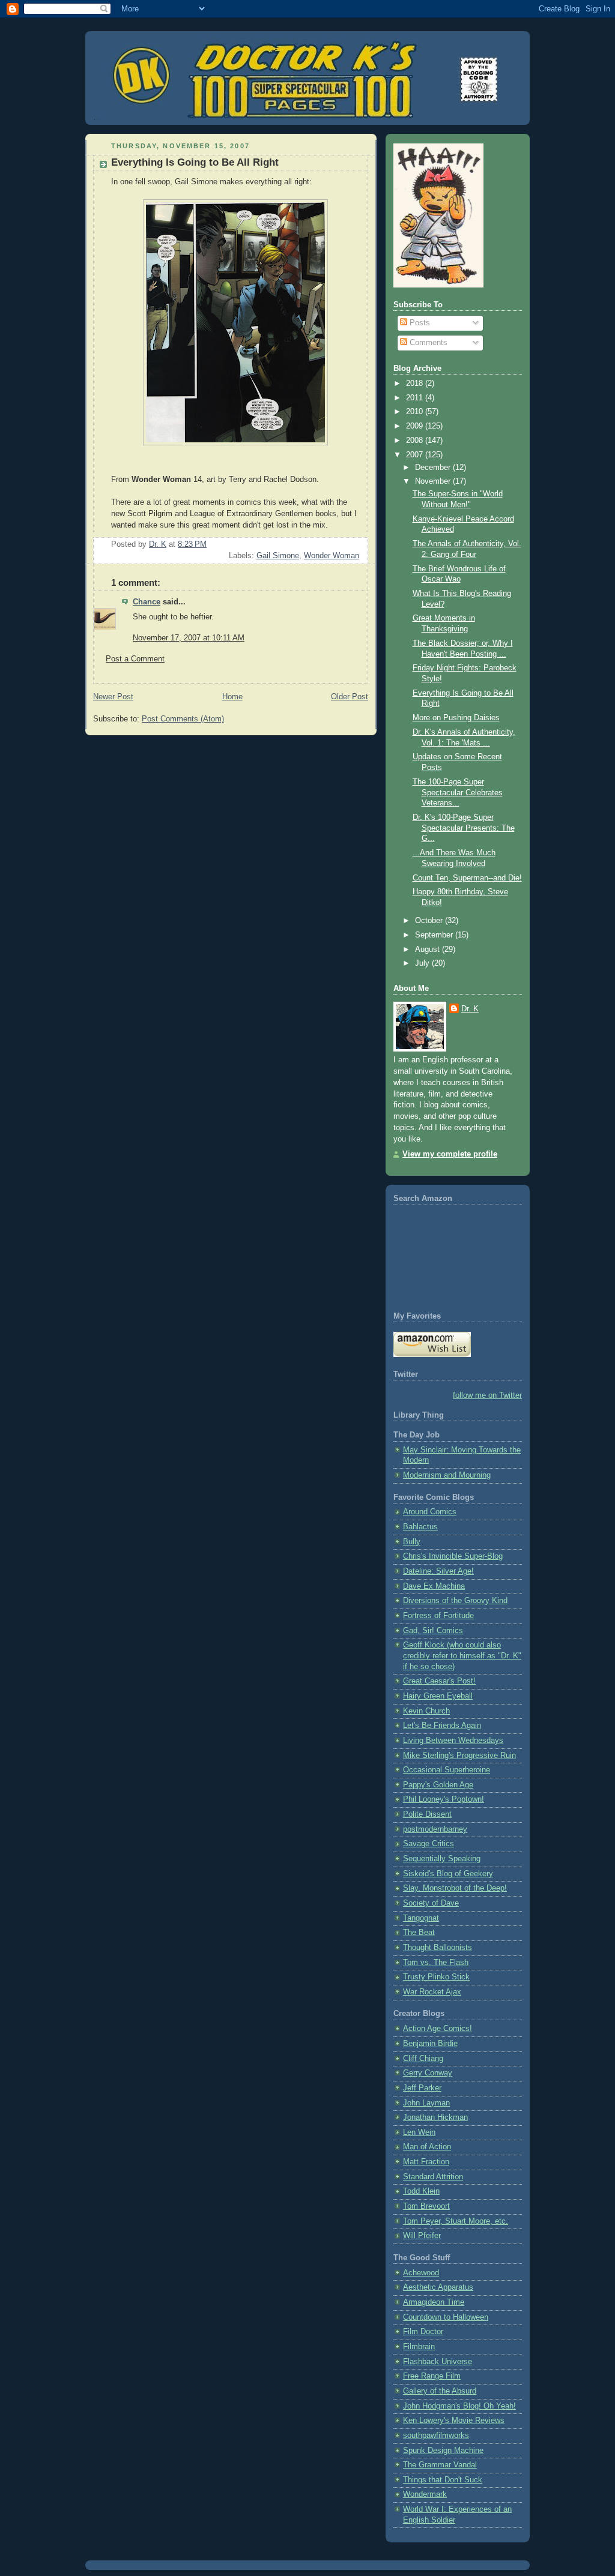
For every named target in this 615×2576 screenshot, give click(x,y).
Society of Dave (431, 1903)
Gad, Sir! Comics (433, 1631)
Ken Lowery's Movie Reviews (454, 2421)
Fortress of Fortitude (438, 1616)
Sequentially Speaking (442, 1859)
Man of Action (427, 2147)
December (434, 468)
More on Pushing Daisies (456, 718)
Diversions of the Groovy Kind (455, 1601)
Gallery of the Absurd (440, 2391)
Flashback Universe (438, 2362)
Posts (419, 323)
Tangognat (421, 1918)
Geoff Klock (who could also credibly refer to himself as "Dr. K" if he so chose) (462, 1656)
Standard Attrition (433, 2177)
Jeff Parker (422, 2088)
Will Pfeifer (422, 2236)
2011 (416, 398)
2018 (416, 384)
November (434, 481)
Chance (147, 602)
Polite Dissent (427, 1814)
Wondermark (425, 2494)
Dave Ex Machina (434, 1586)
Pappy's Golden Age (438, 1785)
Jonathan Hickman (435, 2117)
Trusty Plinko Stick (436, 1977)
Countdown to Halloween (446, 2317)
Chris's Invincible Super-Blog (453, 1556)
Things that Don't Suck (443, 2480)
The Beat (419, 1933)
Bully (412, 1542)
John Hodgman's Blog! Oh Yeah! (459, 2406)
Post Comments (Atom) (183, 719)
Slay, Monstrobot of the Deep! (455, 1888)
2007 (416, 455)
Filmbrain (419, 2347)
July (423, 963)
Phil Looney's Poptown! (444, 1799)
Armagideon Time (434, 2302)
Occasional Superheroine (447, 1770)
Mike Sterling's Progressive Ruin (459, 1756)
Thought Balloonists (438, 1948)
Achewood (421, 2273)
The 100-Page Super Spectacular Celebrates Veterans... (458, 793)
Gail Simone (278, 556)
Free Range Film (432, 2376)
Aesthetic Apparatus (438, 2287)
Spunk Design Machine (443, 2451)
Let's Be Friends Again (442, 1726)
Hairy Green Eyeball (438, 1696)
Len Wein (419, 2132)
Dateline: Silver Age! (438, 1571)
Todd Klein (421, 2191)
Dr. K (470, 1009)
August (429, 949)
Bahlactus (420, 1527)
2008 (416, 441)
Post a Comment (135, 659)
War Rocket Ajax (432, 1992)
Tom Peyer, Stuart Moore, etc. (456, 2221)
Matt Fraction (426, 2162)
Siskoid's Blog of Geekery (448, 1874)
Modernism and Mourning (447, 1475)
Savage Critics (429, 1844)
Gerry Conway (428, 2073)
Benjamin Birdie (430, 2044)
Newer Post (113, 697)
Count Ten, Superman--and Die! (467, 878)
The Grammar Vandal (440, 2465)
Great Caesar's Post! (439, 1681)
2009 (416, 426)
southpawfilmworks (436, 2436)
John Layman (426, 2103)
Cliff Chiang (423, 2059)
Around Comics (430, 1512)
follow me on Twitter (487, 1395)
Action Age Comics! (438, 2029)
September (435, 935)
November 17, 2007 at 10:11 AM (189, 638)
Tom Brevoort (426, 2206)
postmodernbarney (435, 1829)
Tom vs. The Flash (436, 1963)
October (430, 921)
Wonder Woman (332, 556)
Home (232, 697)
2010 (416, 412)
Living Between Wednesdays (453, 1741)
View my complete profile (450, 1154)
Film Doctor (423, 2332)
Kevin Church (426, 1711)
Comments (427, 343)
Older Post (350, 697)
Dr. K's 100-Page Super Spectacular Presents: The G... (464, 828)
